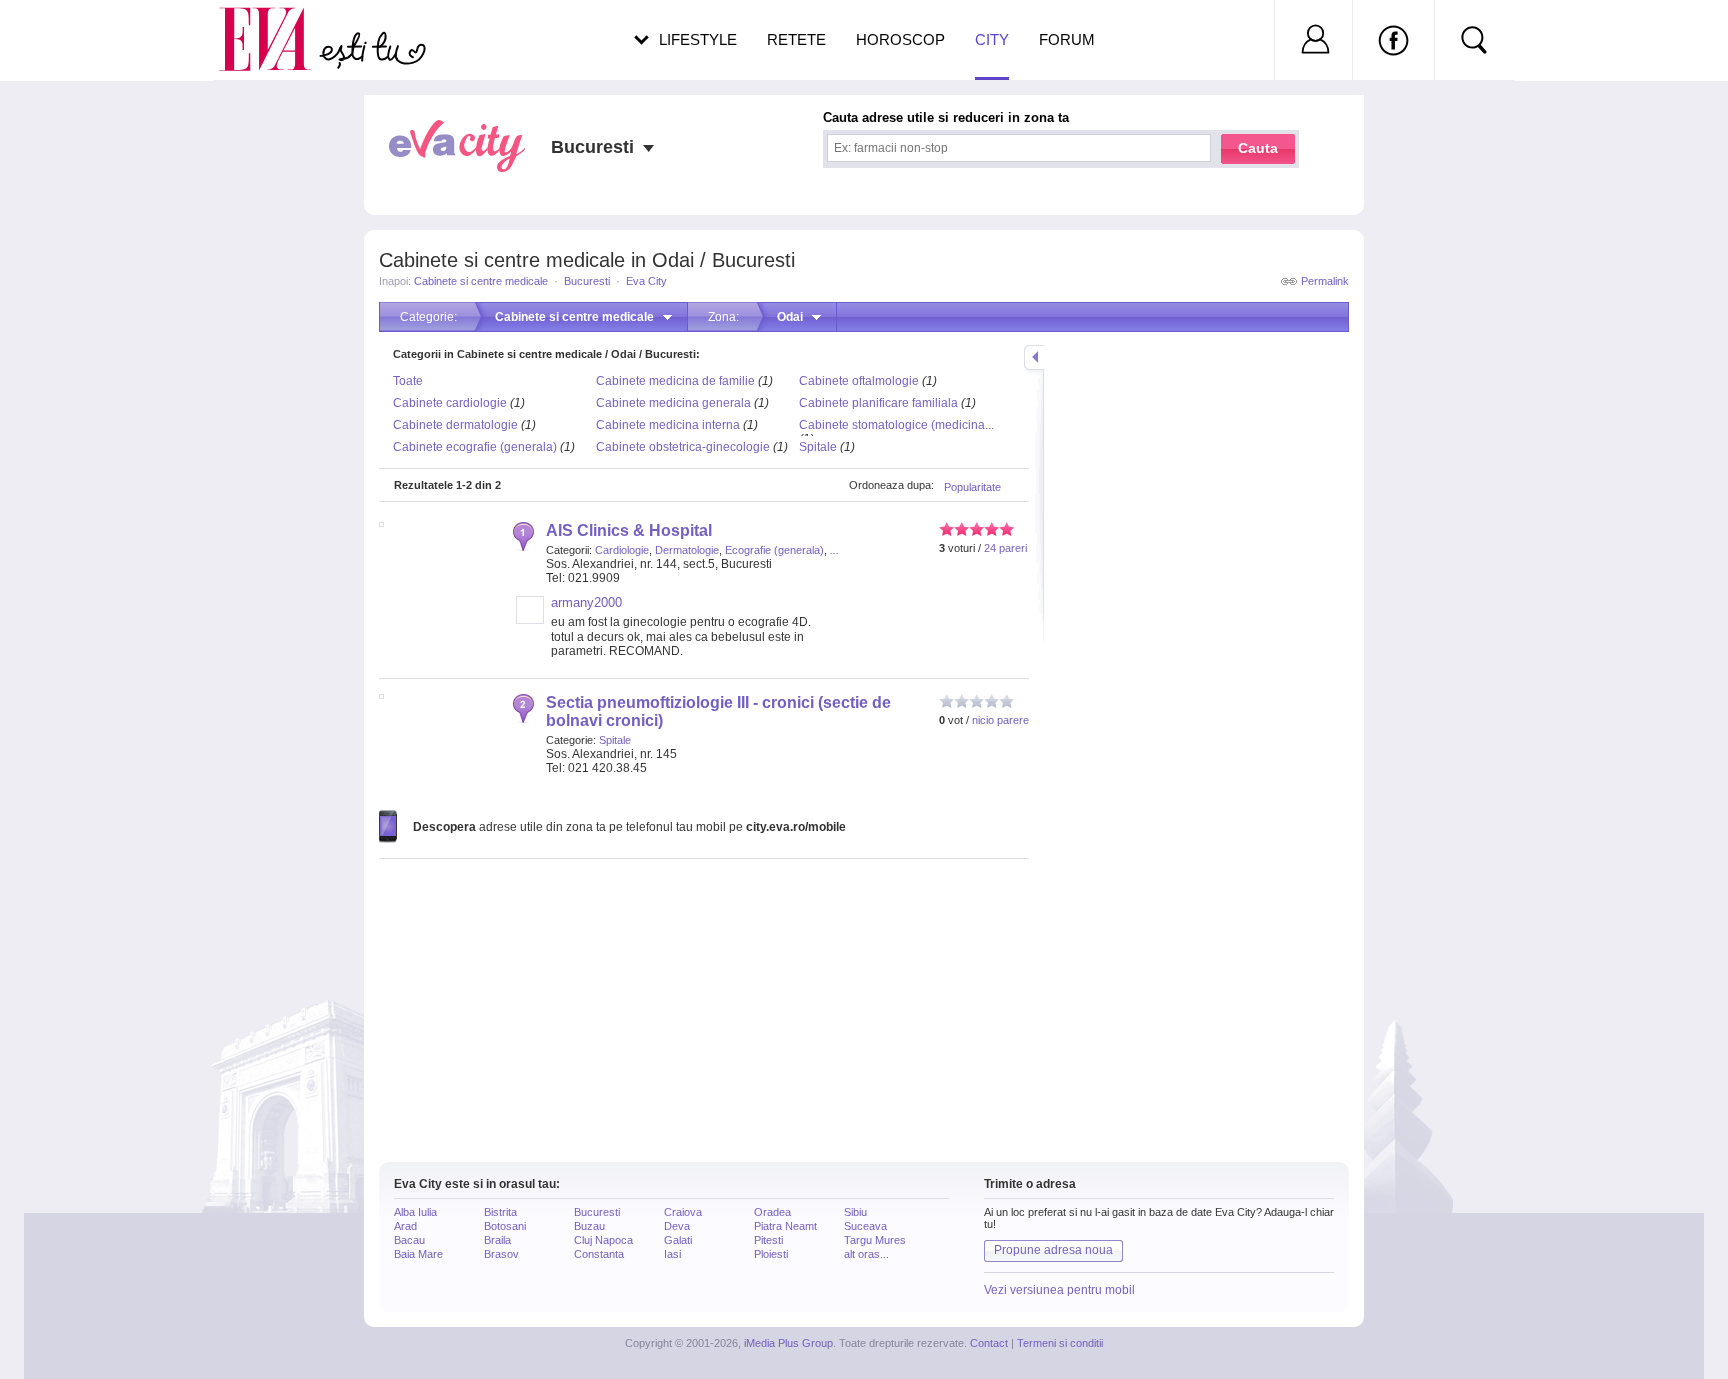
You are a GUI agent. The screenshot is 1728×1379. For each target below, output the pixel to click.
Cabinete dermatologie (455, 425)
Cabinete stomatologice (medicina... (896, 425)
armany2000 (586, 602)
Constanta (599, 1254)
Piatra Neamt (785, 1226)
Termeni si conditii (1060, 1343)
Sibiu (855, 1212)
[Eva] (276, 23)
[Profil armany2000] (530, 620)
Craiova (683, 1212)
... (834, 550)
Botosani (505, 1226)
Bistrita (500, 1212)
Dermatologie (687, 550)
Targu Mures (875, 1240)
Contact (989, 1343)
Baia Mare (418, 1254)
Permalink (1325, 281)
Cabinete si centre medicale (481, 281)
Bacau (409, 1240)
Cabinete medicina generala (673, 403)
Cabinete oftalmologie (859, 381)
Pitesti (768, 1240)
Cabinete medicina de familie (675, 381)
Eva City (646, 281)
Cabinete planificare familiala (878, 403)
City (992, 39)
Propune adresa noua (1053, 1250)
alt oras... (866, 1254)
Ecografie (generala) (774, 550)
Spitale (818, 447)
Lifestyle (698, 39)
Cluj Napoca (603, 1240)
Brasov (501, 1254)
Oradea (772, 1212)
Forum (1067, 39)
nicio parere (1000, 720)
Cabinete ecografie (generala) (475, 447)
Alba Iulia (415, 1212)
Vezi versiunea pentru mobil (1059, 1290)
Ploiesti (771, 1254)
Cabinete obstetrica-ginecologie (683, 447)
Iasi (672, 1254)
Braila (497, 1240)
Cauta (1258, 148)
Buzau (589, 1226)
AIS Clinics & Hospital (629, 530)
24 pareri (1005, 548)
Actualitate (71, 36)
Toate (408, 381)
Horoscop (900, 39)
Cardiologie (622, 550)
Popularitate (972, 487)
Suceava (865, 1226)
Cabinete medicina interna (668, 425)
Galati (678, 1240)
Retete (796, 39)
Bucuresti (587, 281)
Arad (405, 1226)
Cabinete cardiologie (450, 403)
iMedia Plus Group (788, 1343)
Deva (677, 1226)
